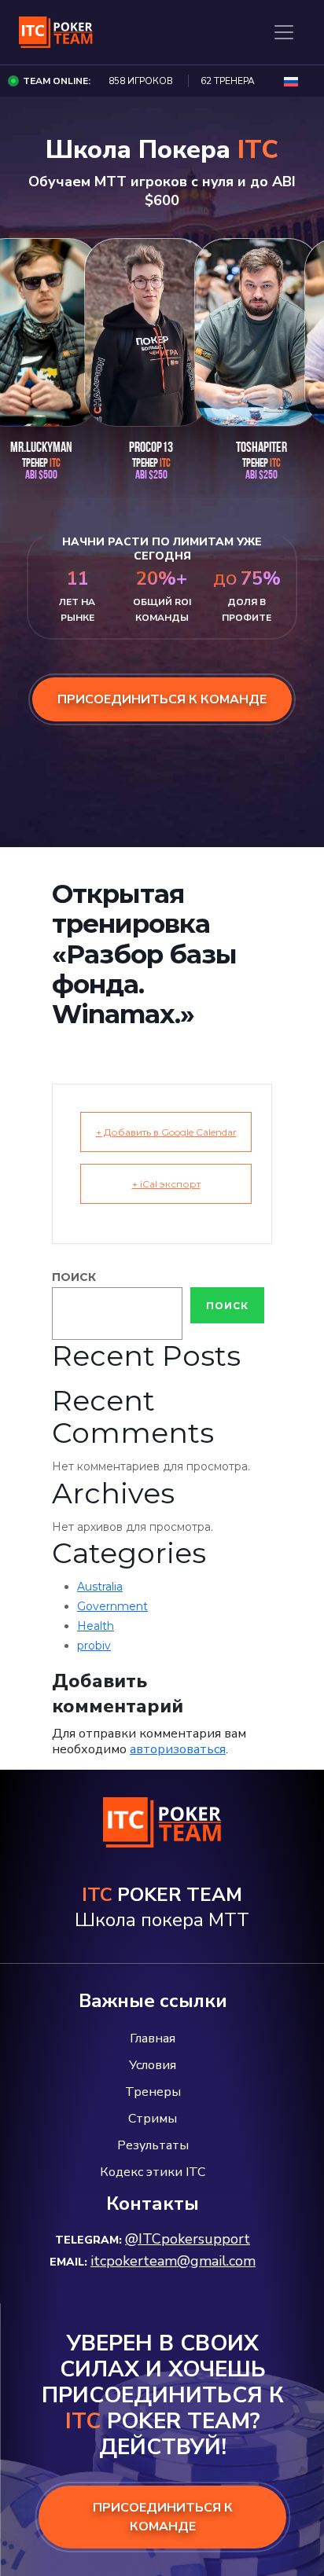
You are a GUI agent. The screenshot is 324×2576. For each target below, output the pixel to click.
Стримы (153, 2119)
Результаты (153, 2145)
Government (112, 1606)
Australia (100, 1587)
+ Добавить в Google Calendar (166, 1132)
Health (96, 1626)
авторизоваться (178, 1749)
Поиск (74, 1277)
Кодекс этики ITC (153, 2172)
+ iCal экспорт (166, 1184)
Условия (153, 2065)
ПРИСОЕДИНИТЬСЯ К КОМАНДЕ (163, 2517)
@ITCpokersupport (188, 2239)
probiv (94, 1646)
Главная (153, 2038)
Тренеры (153, 2092)
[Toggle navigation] (284, 32)
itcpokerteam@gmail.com (173, 2261)
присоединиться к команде (162, 699)
